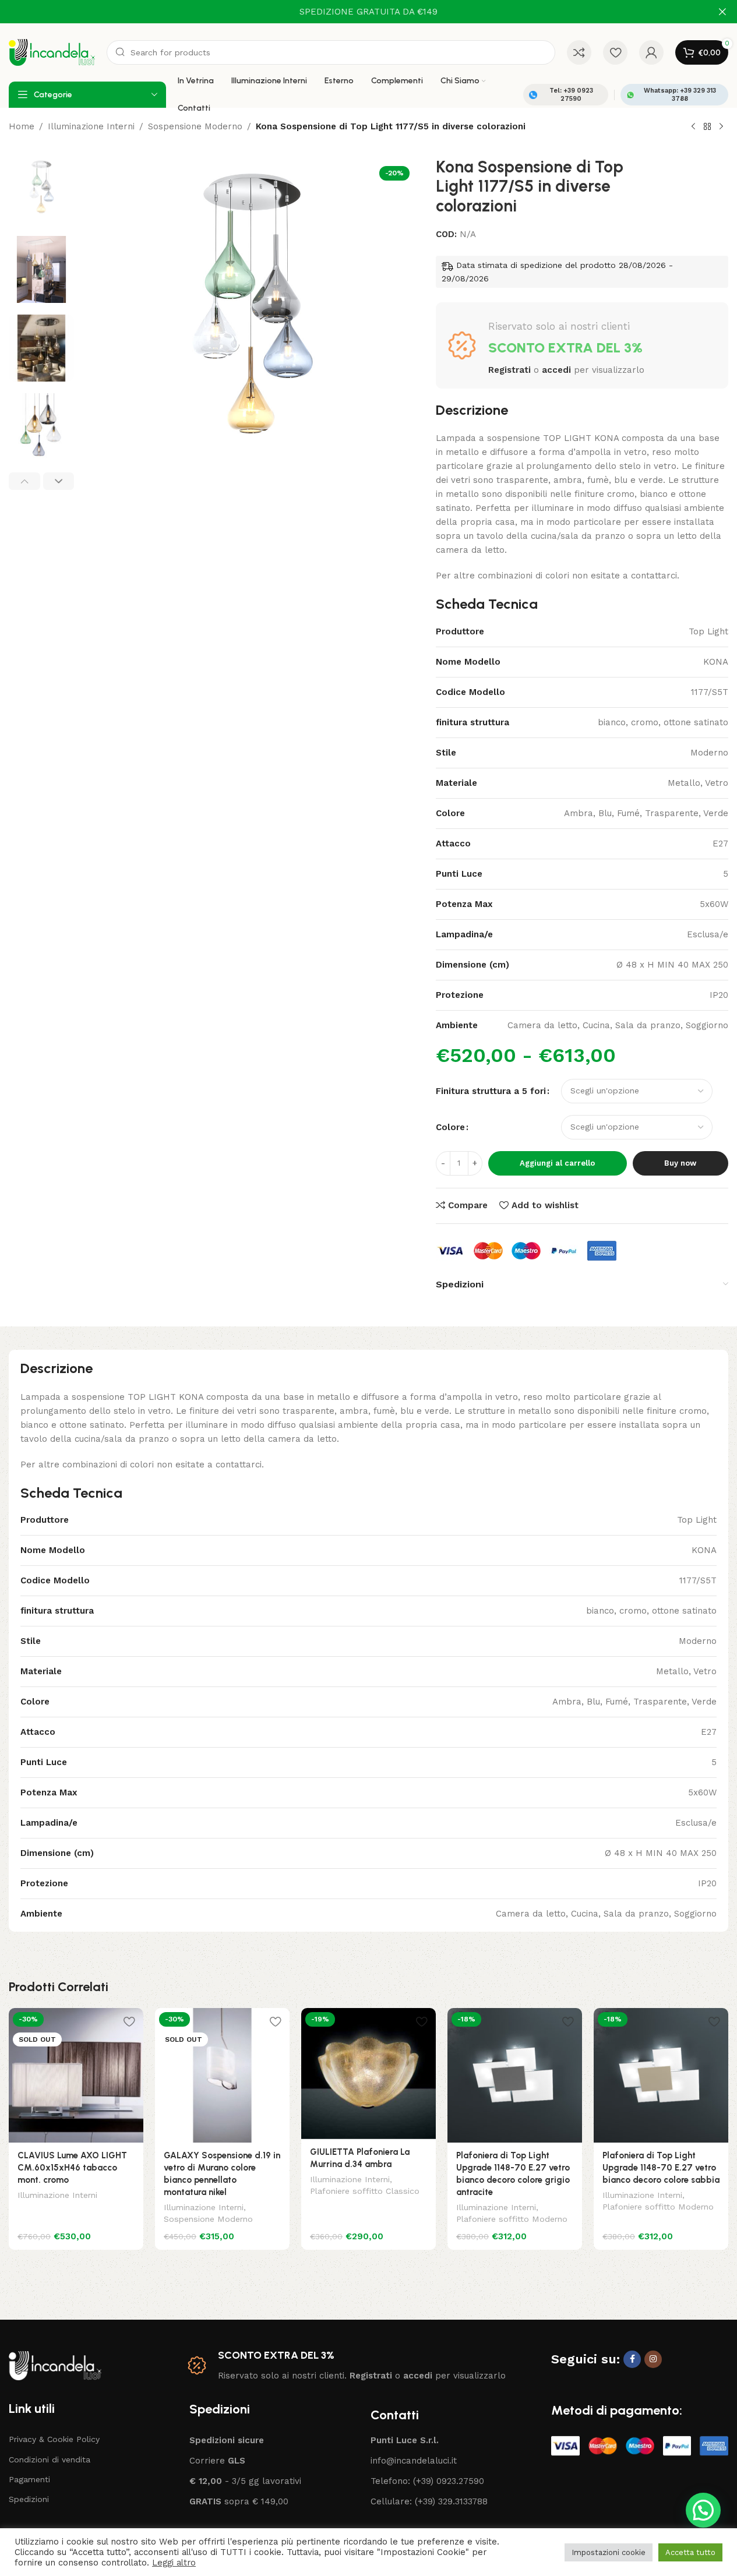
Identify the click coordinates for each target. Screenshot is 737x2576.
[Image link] (55, 2365)
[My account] (651, 52)
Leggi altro (174, 2563)
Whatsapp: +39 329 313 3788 (680, 94)
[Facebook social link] (632, 2359)
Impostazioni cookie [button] (609, 2552)
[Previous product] (693, 127)
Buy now (680, 1163)
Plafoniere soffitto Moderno (512, 2219)
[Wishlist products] (615, 52)
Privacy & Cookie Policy (54, 2439)
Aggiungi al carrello (557, 1163)
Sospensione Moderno (195, 126)
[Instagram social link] (653, 2359)
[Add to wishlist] (129, 2021)
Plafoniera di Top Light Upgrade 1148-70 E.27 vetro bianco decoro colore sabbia (661, 2168)
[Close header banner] (722, 12)
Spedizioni (29, 2499)
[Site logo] (52, 52)
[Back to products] (707, 127)
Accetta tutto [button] (690, 2552)
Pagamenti (29, 2479)
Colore (450, 1127)
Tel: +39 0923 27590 (571, 94)
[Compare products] (579, 52)
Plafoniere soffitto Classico (365, 2191)
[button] (24, 481)
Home (22, 126)
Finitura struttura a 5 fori (491, 1091)
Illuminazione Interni (91, 126)
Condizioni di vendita (50, 2459)
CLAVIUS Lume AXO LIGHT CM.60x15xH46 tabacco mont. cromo (72, 2168)
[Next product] (721, 127)
